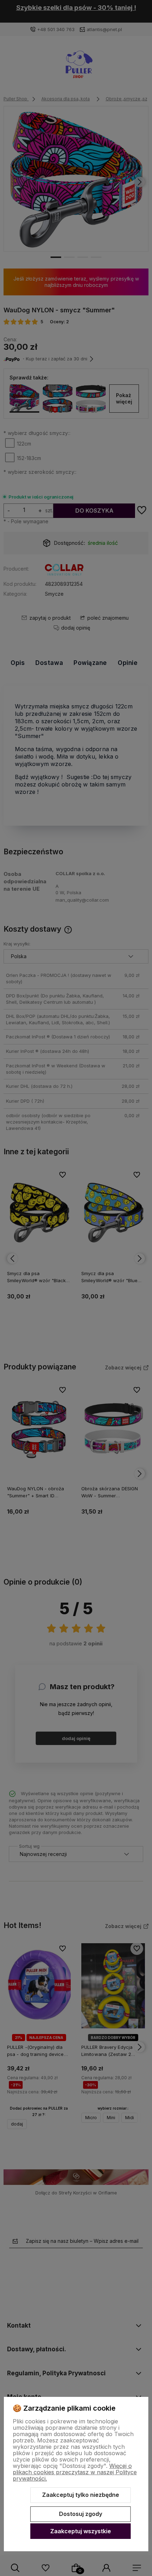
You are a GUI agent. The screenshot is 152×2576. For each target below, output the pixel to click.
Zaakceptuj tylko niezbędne (81, 2495)
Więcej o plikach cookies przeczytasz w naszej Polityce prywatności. (75, 2472)
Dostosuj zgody (81, 2514)
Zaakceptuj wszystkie (81, 2531)
